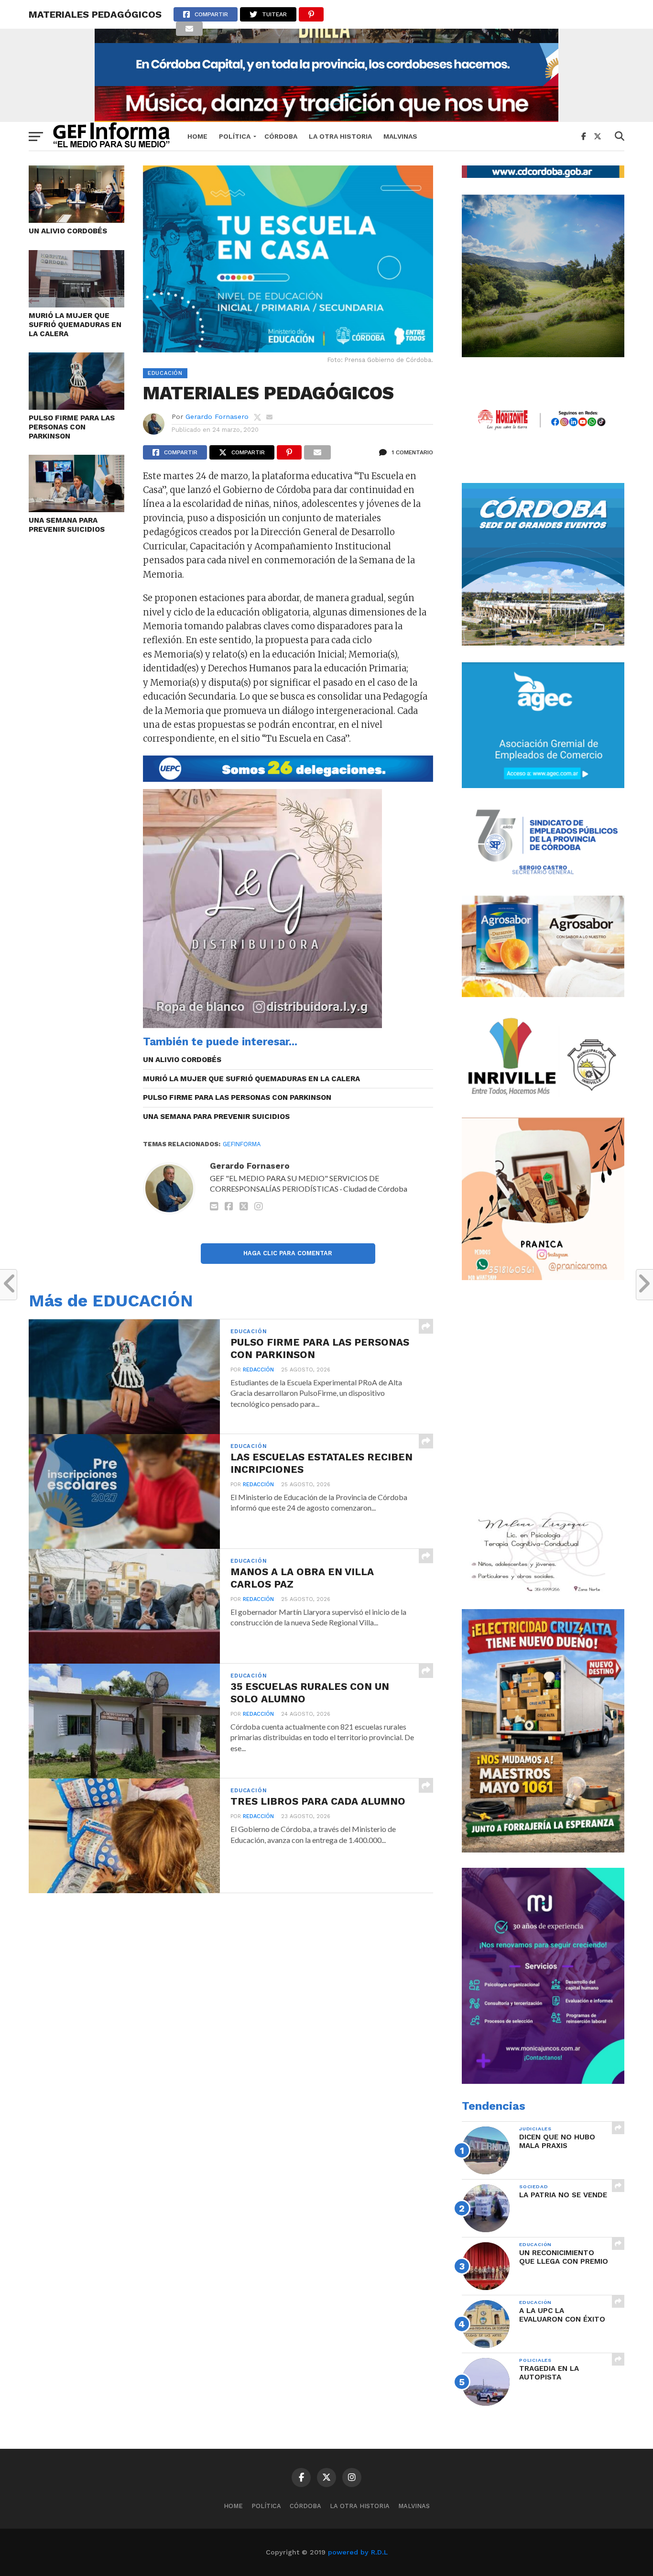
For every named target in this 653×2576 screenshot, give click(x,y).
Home (197, 136)
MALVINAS (400, 136)
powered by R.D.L (358, 2552)
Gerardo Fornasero (217, 417)
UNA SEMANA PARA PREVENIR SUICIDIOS (67, 525)
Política (235, 136)
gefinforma (242, 1144)
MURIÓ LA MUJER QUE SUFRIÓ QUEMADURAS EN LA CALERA (75, 324)
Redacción (258, 1370)
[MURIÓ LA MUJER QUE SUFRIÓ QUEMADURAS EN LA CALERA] (76, 304)
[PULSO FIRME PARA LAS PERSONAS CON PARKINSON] (76, 407)
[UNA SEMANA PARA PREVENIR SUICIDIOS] (76, 509)
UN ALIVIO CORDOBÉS (68, 231)
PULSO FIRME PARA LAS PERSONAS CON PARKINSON (72, 427)
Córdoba (281, 136)
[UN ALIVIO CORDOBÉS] (76, 220)
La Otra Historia (340, 136)
